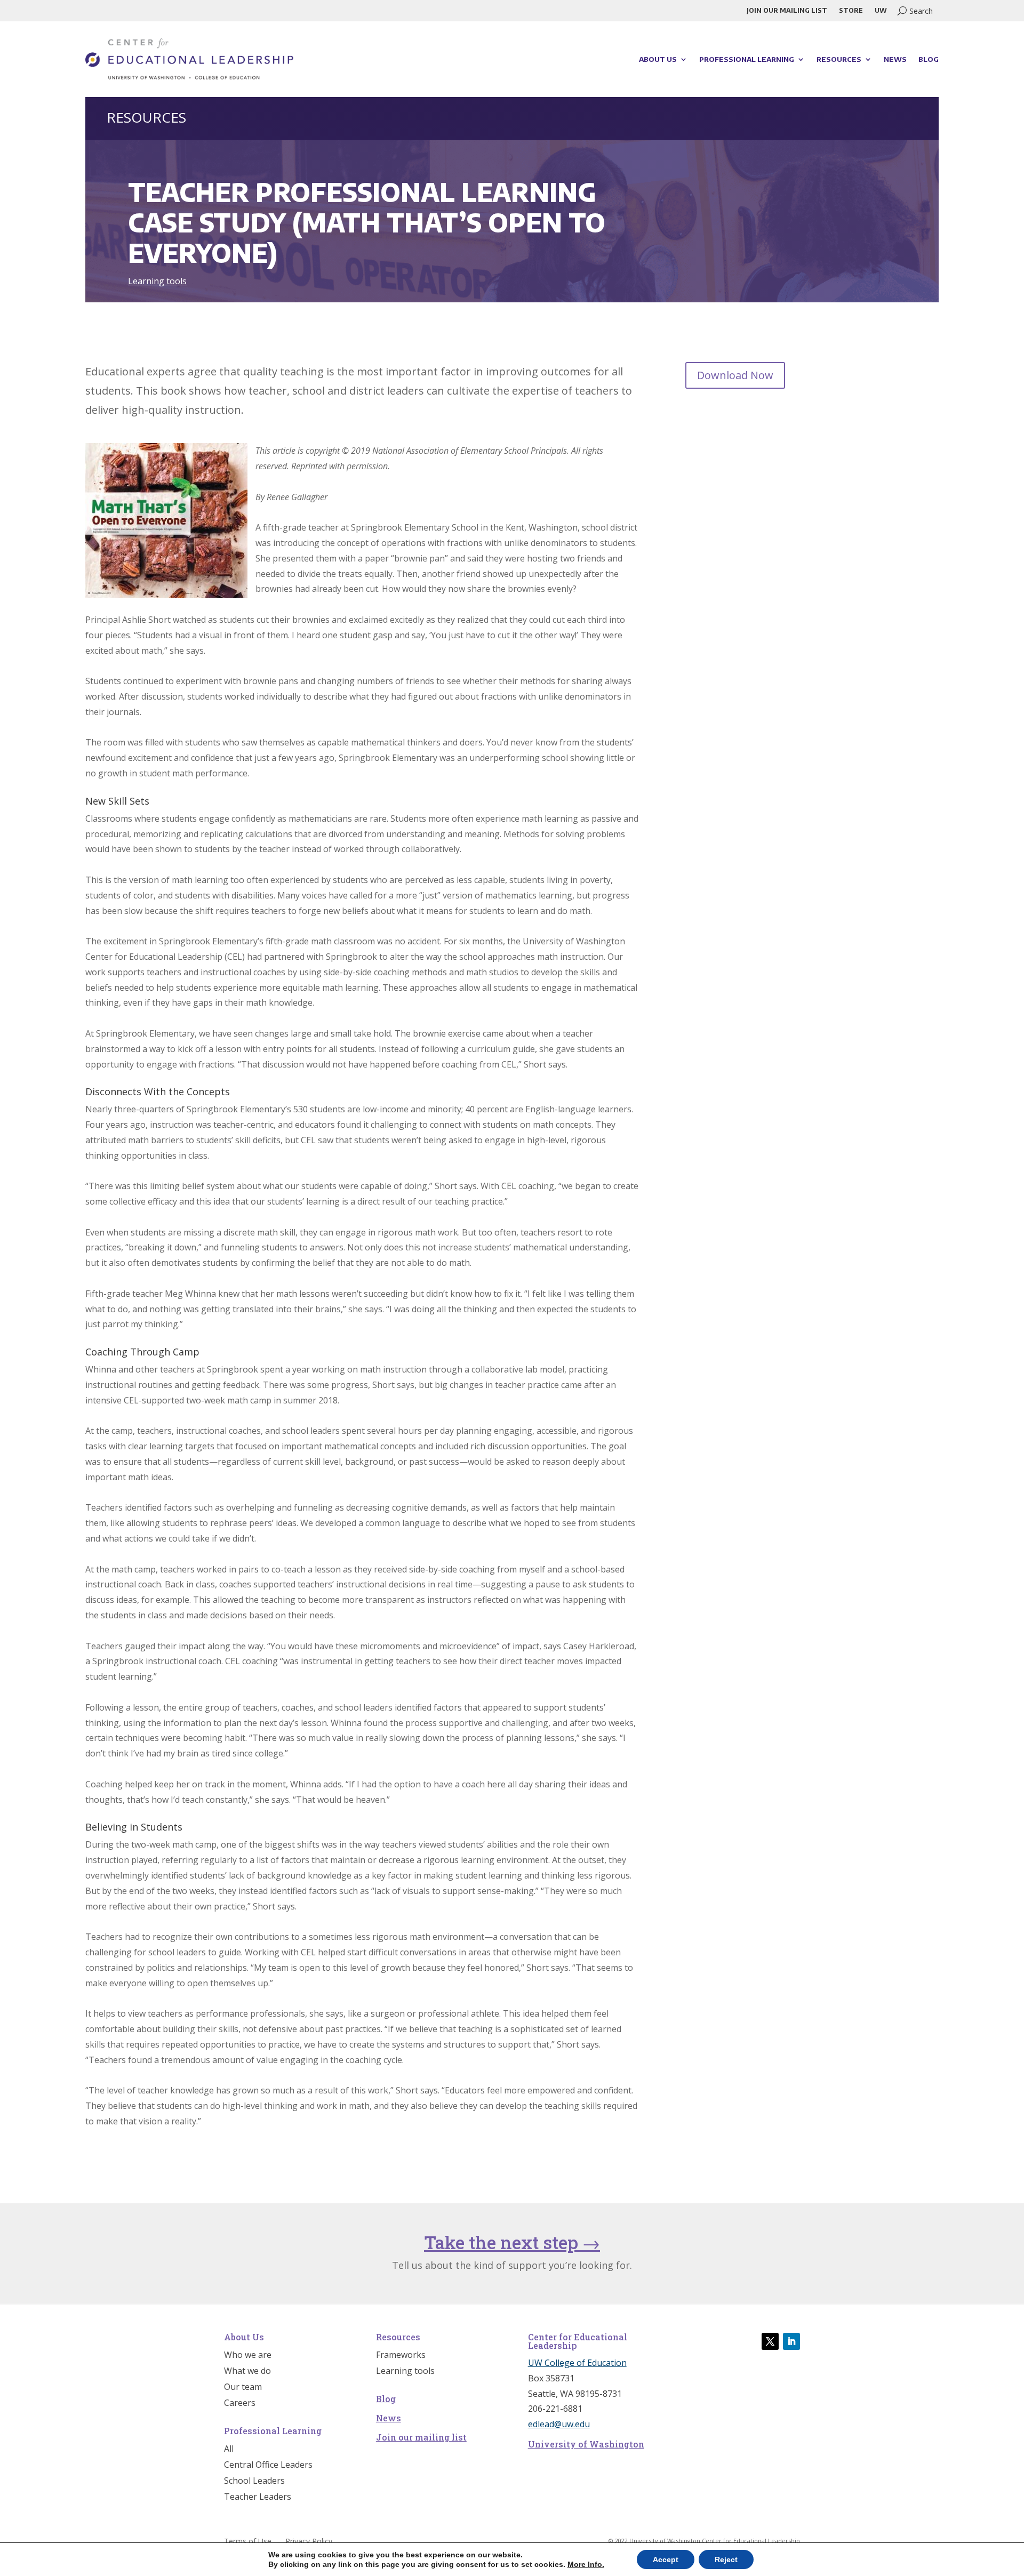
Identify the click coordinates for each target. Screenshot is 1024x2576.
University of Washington (586, 2444)
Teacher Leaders (258, 2498)
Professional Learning (747, 59)
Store (851, 11)
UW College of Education (577, 2363)
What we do (247, 2372)
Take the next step (512, 2242)
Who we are (248, 2356)
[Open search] (915, 11)
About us (658, 59)
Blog (929, 59)
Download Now (735, 375)
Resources (839, 59)
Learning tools (157, 281)
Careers (240, 2404)
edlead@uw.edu (559, 2424)
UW (881, 11)
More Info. (586, 2564)
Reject (726, 2559)
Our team (243, 2388)
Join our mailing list (787, 11)
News (895, 59)
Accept (666, 2559)
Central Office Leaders (268, 2466)
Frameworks (401, 2356)
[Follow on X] (770, 2341)
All (229, 2450)
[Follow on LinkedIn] (791, 2341)
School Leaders (254, 2482)
